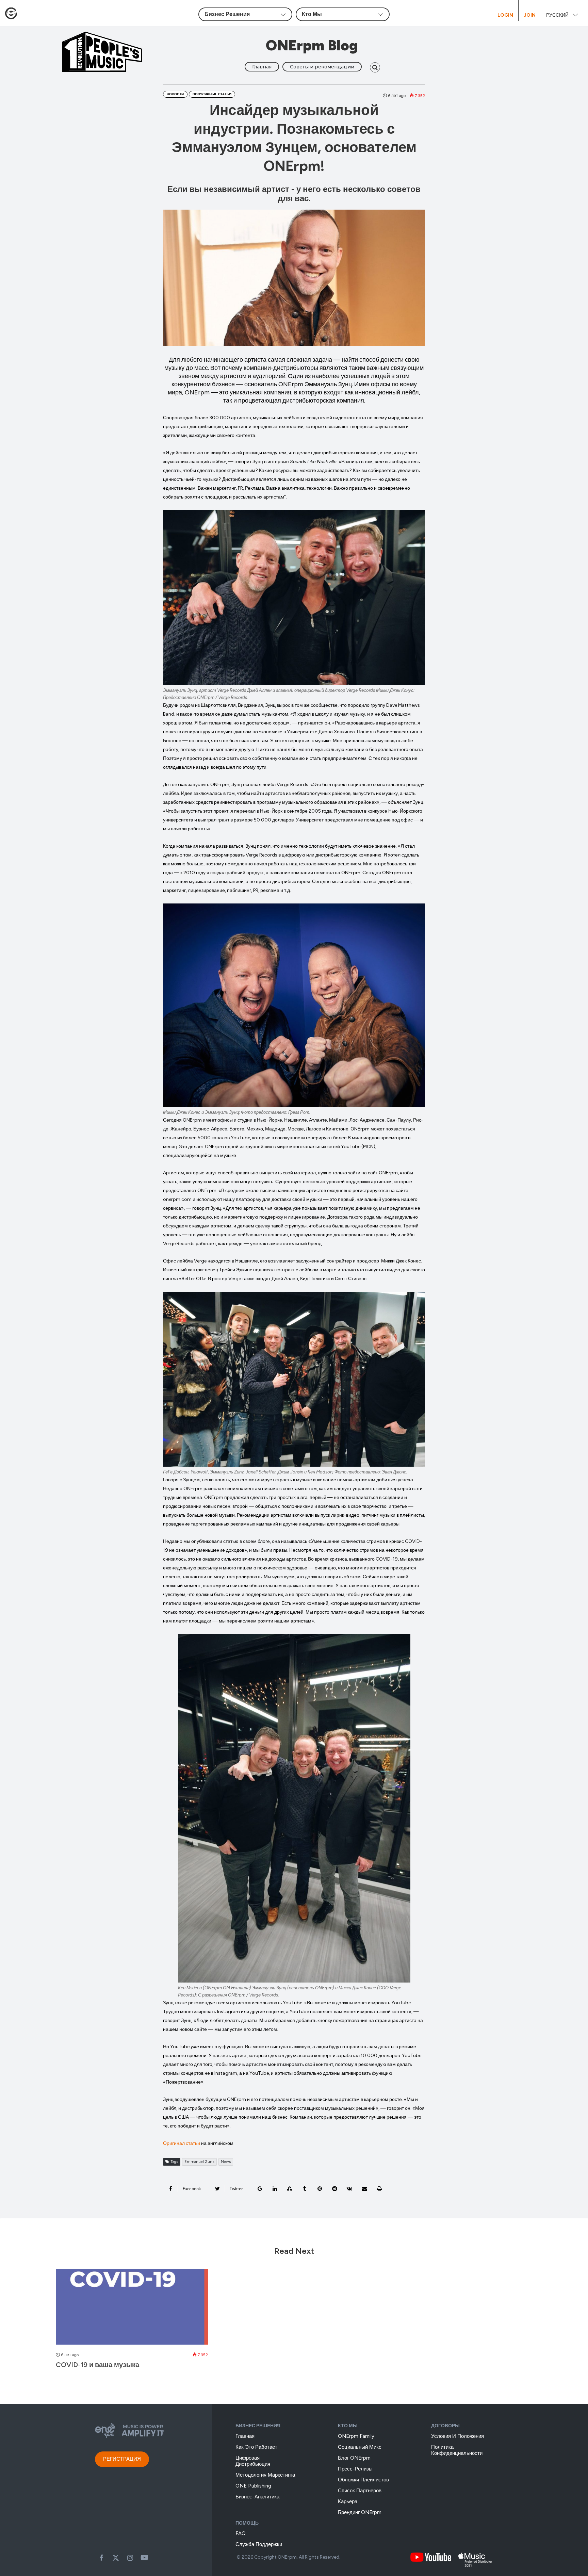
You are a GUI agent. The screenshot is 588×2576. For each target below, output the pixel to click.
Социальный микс (360, 2447)
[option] (132, 2322)
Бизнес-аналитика (257, 2497)
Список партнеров (360, 2491)
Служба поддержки (259, 2544)
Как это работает (256, 2447)
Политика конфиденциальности (457, 2450)
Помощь (247, 2523)
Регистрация (122, 2459)
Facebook (101, 2558)
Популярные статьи (212, 94)
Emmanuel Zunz (199, 2162)
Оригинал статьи (182, 2143)
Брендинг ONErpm (360, 2512)
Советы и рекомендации (322, 67)
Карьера (348, 2501)
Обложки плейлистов (363, 2480)
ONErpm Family (356, 2436)
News (226, 2162)
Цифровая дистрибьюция (253, 2461)
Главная (262, 67)
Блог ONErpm (354, 2458)
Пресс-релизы (355, 2469)
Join (530, 15)
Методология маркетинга (265, 2475)
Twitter (116, 2558)
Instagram (130, 2558)
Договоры (445, 2426)
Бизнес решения (258, 2426)
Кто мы (348, 2426)
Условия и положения (458, 2436)
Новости (175, 94)
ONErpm (287, 2557)
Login (505, 15)
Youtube (144, 2558)
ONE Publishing (253, 2486)
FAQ (241, 2533)
